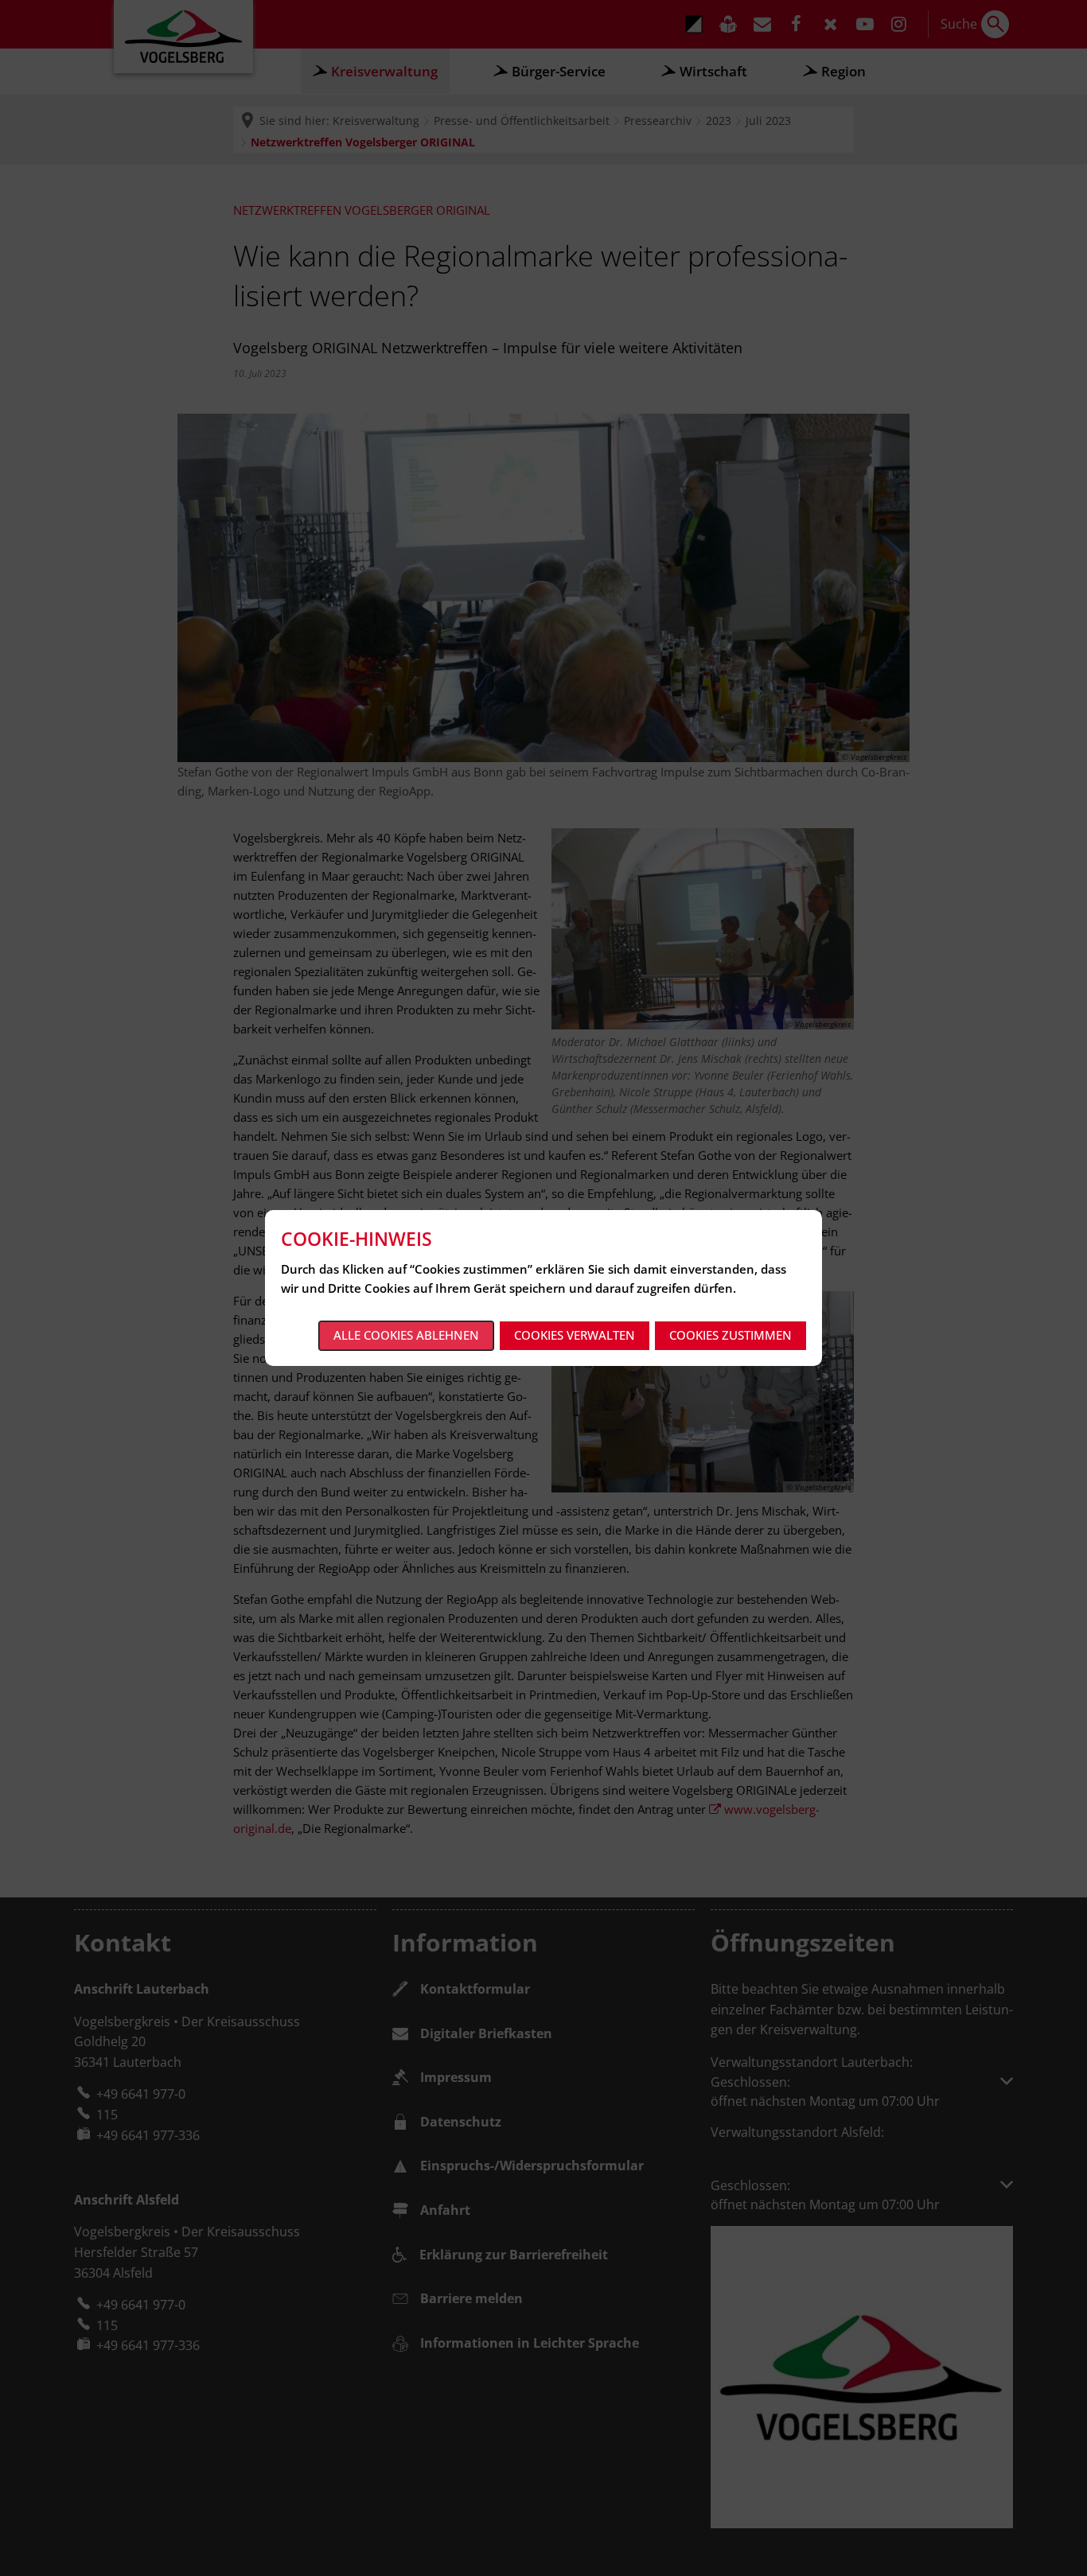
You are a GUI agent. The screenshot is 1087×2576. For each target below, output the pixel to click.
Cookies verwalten (575, 1335)
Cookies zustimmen (731, 1335)
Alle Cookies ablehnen (406, 1335)
